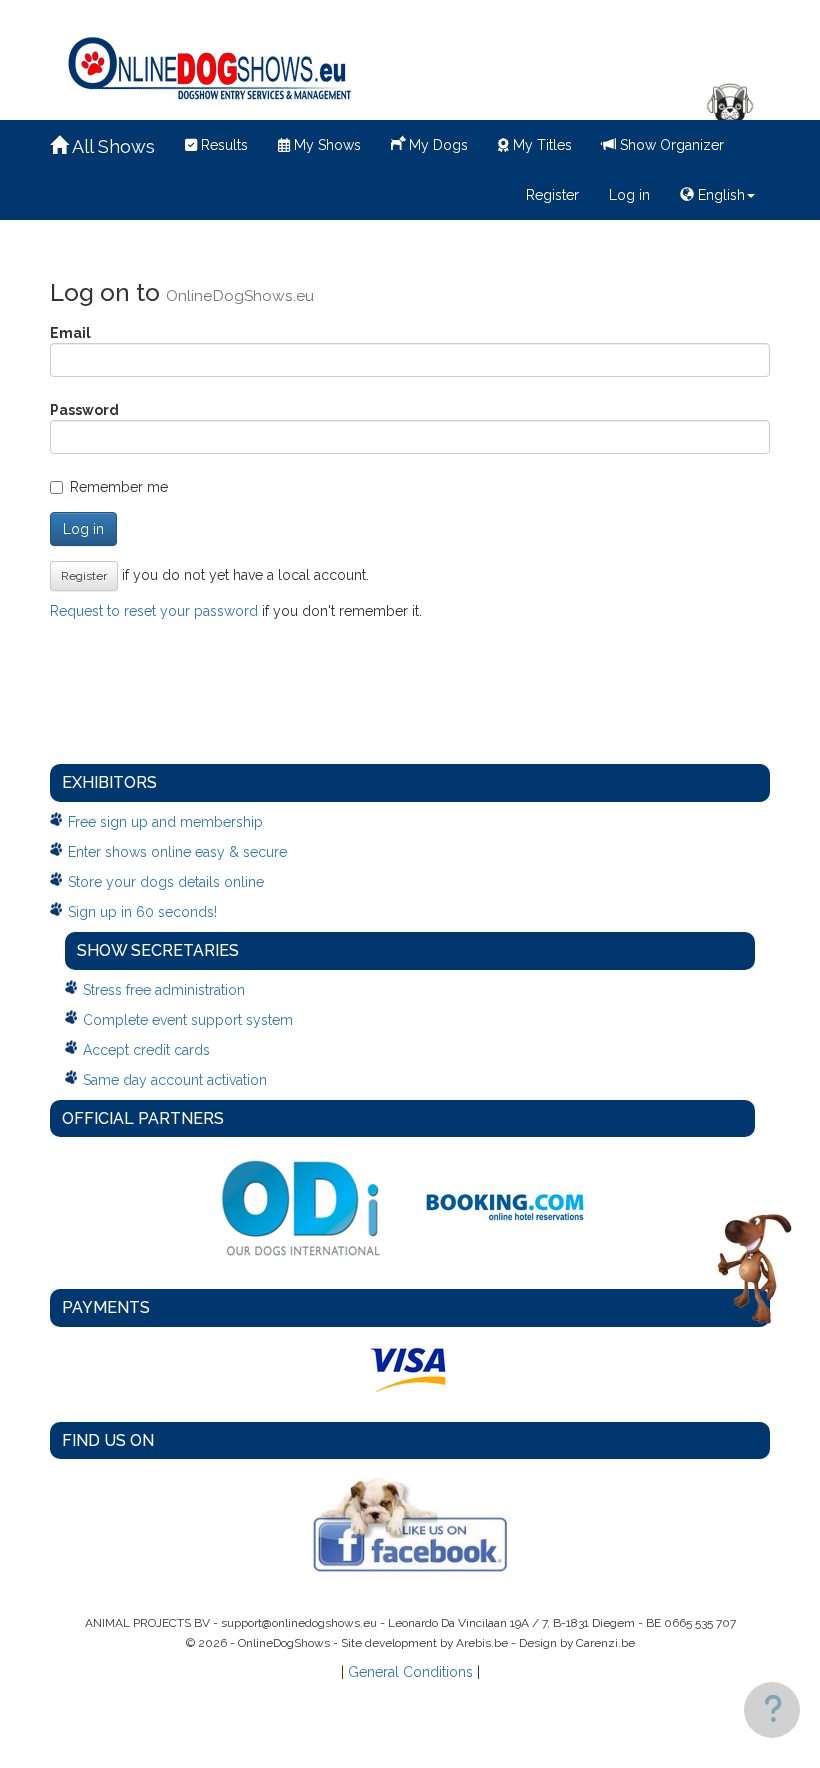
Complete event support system (188, 1020)
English (719, 195)
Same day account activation (175, 1080)
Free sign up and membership (165, 822)
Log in (629, 195)
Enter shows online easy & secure (177, 852)
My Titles (540, 145)
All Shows (111, 146)
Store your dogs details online (166, 882)
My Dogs (436, 145)
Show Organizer (670, 145)
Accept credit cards (146, 1050)
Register (552, 195)
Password (84, 410)
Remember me (119, 487)
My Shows (325, 145)
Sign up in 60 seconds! (142, 912)
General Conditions (410, 1672)
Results (222, 145)
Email (70, 333)
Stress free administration (164, 990)
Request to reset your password (154, 611)
